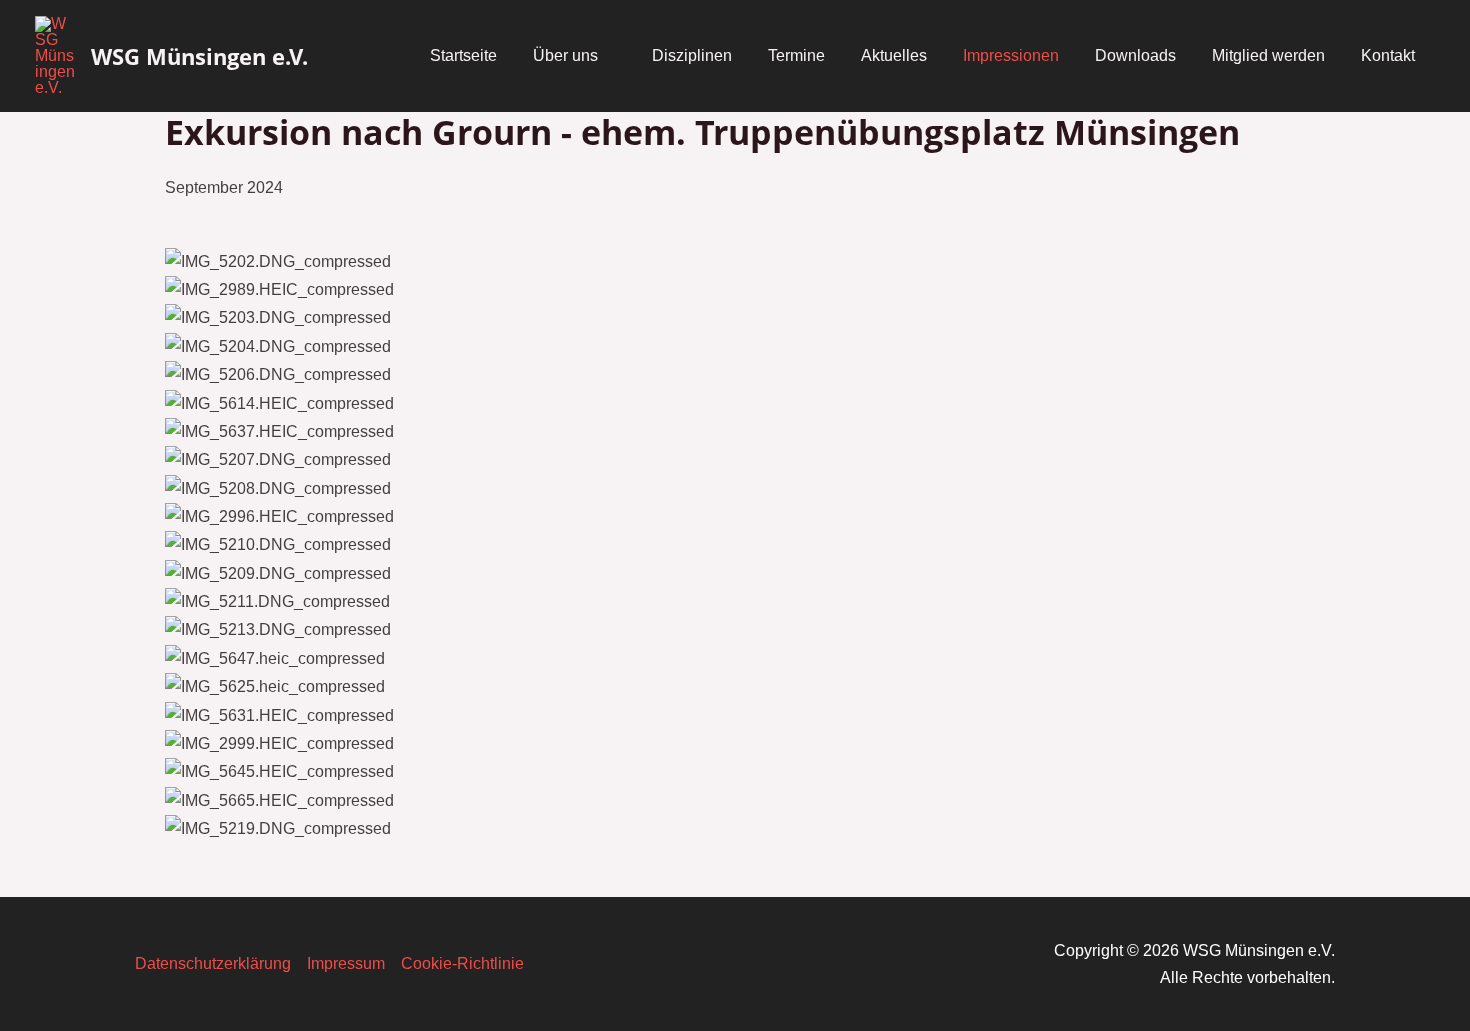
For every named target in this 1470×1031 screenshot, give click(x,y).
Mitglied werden (1268, 55)
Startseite (463, 55)
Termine (796, 55)
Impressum (346, 963)
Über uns (565, 55)
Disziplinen (692, 55)
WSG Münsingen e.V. (199, 56)
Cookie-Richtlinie (462, 963)
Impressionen (1011, 55)
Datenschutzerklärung (213, 963)
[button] (735, 855)
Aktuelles (894, 55)
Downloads (1135, 55)
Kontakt (1388, 55)
